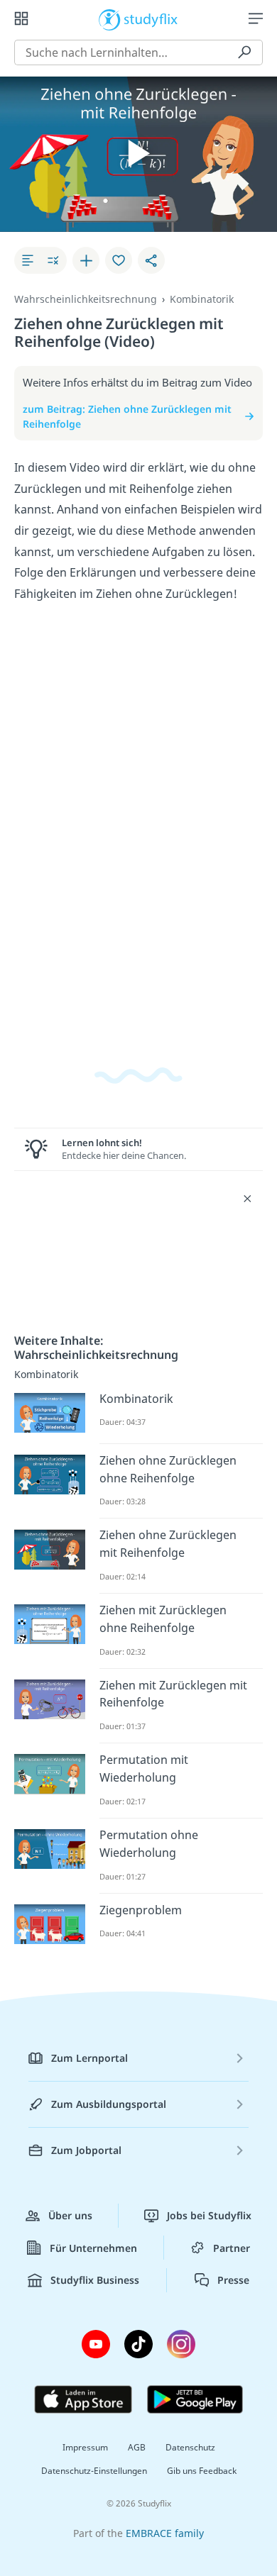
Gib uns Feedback (202, 2471)
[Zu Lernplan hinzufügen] (86, 260)
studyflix (151, 18)
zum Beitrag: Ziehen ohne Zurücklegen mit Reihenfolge (127, 417)
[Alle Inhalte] (21, 18)
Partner (232, 2248)
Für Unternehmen (93, 2248)
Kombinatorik (202, 299)
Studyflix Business (95, 2280)
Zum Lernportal (89, 2058)
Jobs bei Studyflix (209, 2215)
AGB (137, 2447)
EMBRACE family (165, 2533)
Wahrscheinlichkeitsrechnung (86, 299)
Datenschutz (190, 2447)
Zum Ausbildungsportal (109, 2104)
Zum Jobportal (86, 2150)
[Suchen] (244, 52)
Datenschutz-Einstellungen (94, 2471)
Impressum (85, 2447)
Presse (233, 2280)
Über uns (70, 2215)
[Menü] (256, 18)
